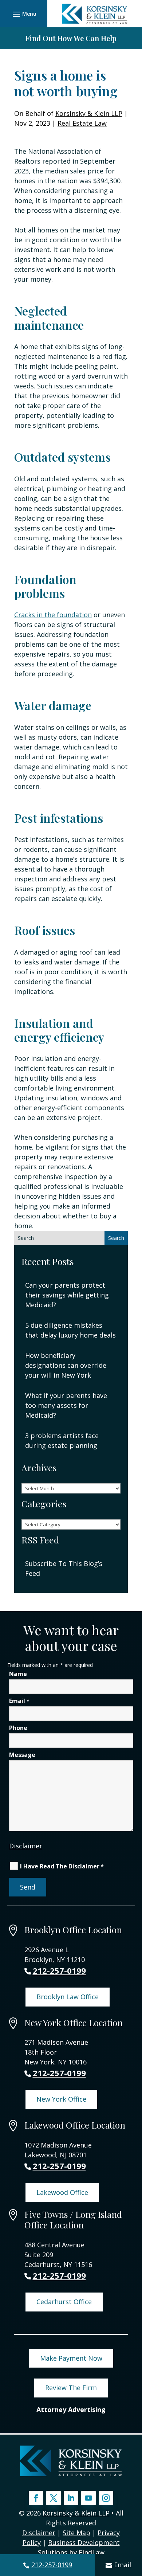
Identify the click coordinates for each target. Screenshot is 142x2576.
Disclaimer (26, 1846)
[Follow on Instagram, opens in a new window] (106, 2498)
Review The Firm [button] (71, 2388)
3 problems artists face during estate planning (62, 1440)
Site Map (76, 2533)
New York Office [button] (61, 2099)
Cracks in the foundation (53, 615)
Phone (18, 1728)
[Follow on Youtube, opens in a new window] (88, 2498)
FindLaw (92, 2552)
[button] (23, 14)
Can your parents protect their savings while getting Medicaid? (67, 1295)
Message (22, 1755)
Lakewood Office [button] (62, 2192)
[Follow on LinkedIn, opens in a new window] (71, 2498)
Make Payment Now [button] (71, 2358)
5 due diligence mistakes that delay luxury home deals (70, 1330)
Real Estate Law (82, 123)
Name (18, 1674)
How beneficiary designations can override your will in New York (66, 1365)
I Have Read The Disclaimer (62, 1866)
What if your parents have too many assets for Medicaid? (66, 1405)
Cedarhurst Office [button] (64, 2302)
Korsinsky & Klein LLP (89, 113)
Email (123, 2565)
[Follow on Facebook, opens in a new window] (36, 2498)
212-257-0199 (52, 2565)
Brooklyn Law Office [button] (68, 1997)
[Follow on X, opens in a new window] (54, 2498)
